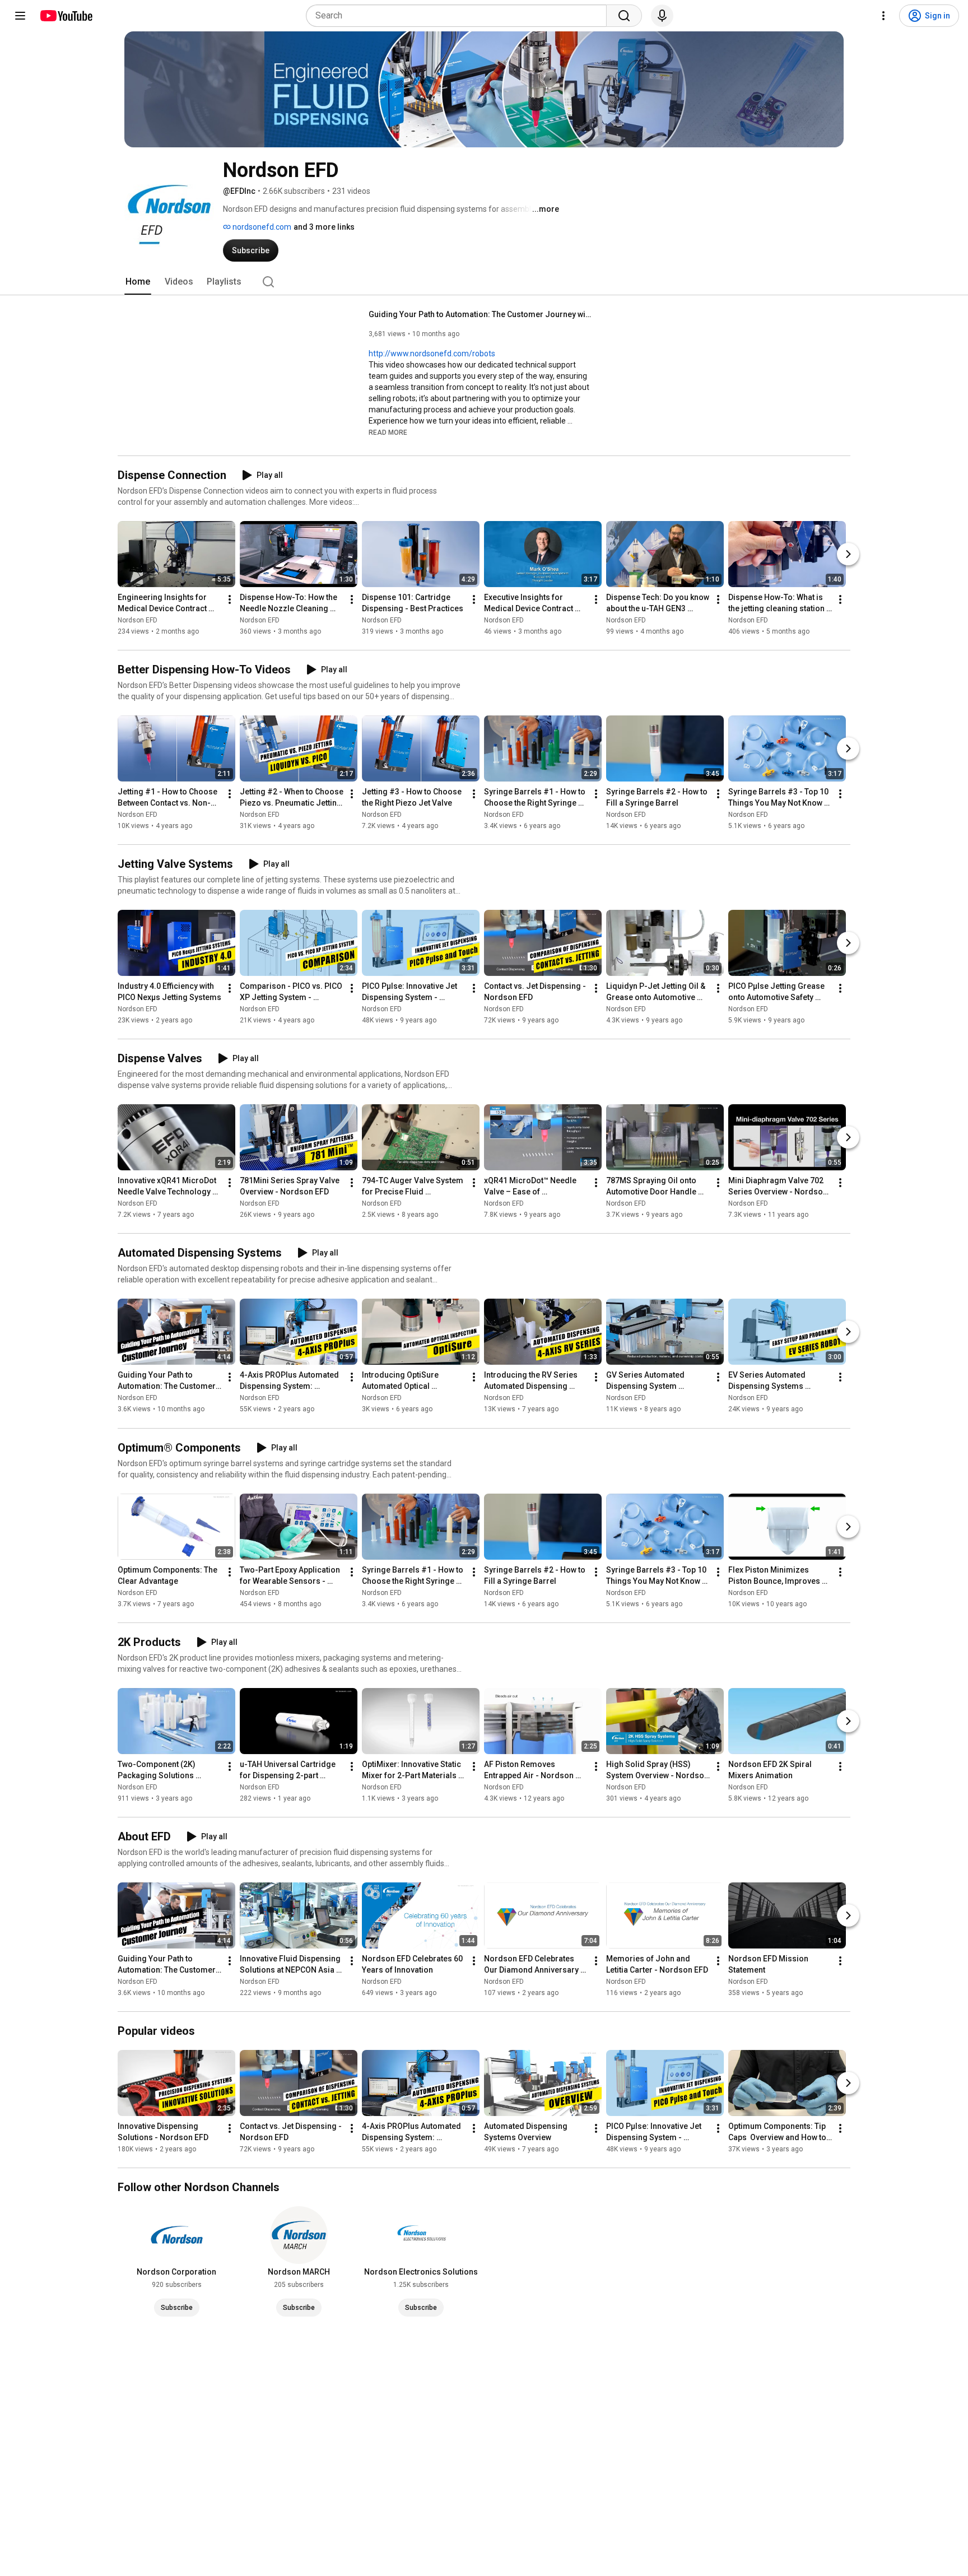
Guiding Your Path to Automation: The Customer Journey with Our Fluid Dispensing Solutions (481, 314)
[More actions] (230, 599)
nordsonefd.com (261, 227)
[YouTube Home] (66, 16)
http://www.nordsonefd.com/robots (432, 354)
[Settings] (883, 16)
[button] (388, 432)
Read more (388, 433)
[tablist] (484, 282)
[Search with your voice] (662, 16)
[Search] (624, 16)
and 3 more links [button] (324, 227)
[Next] (848, 554)
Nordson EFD (138, 620)
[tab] (138, 282)
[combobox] (460, 16)
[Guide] (20, 16)
